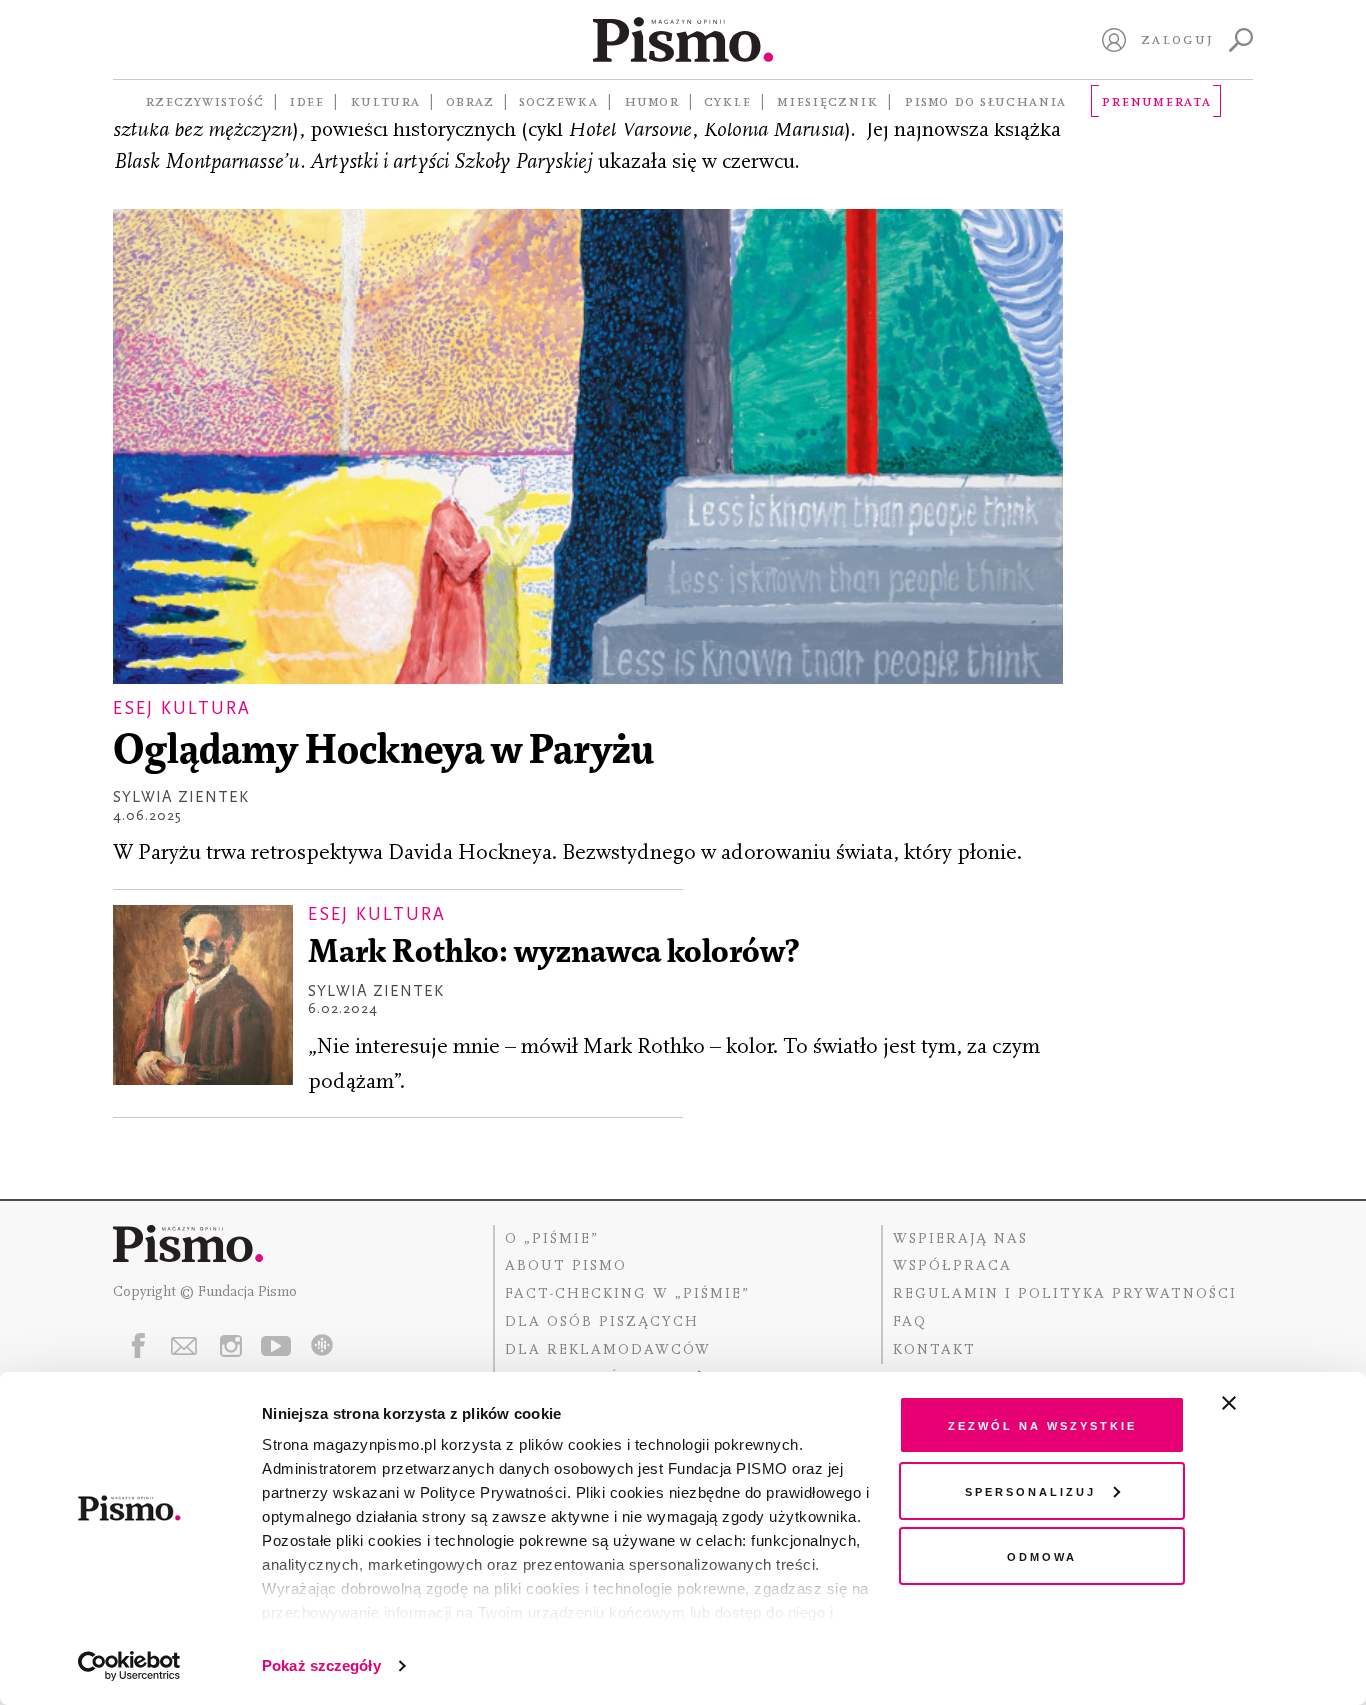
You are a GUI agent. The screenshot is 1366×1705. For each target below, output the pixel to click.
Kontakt (934, 1349)
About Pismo (566, 1265)
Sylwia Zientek (181, 797)
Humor (651, 101)
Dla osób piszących (602, 1321)
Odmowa (1042, 1555)
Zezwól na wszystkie (1042, 1424)
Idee (306, 101)
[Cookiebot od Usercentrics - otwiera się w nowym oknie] (129, 1666)
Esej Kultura (182, 708)
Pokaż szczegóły (321, 1665)
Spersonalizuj (1030, 1490)
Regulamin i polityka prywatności (1065, 1293)
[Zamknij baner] (1282, 1403)
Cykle (727, 101)
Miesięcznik (827, 101)
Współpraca (952, 1265)
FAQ (910, 1321)
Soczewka (558, 101)
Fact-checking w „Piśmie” (627, 1293)
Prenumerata (1156, 101)
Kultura (385, 101)
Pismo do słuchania (985, 101)
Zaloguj (1177, 39)
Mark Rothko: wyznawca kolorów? (553, 953)
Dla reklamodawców (608, 1349)
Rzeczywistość (204, 101)
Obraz (470, 101)
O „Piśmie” (552, 1238)
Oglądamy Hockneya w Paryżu (383, 752)
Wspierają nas (960, 1238)
